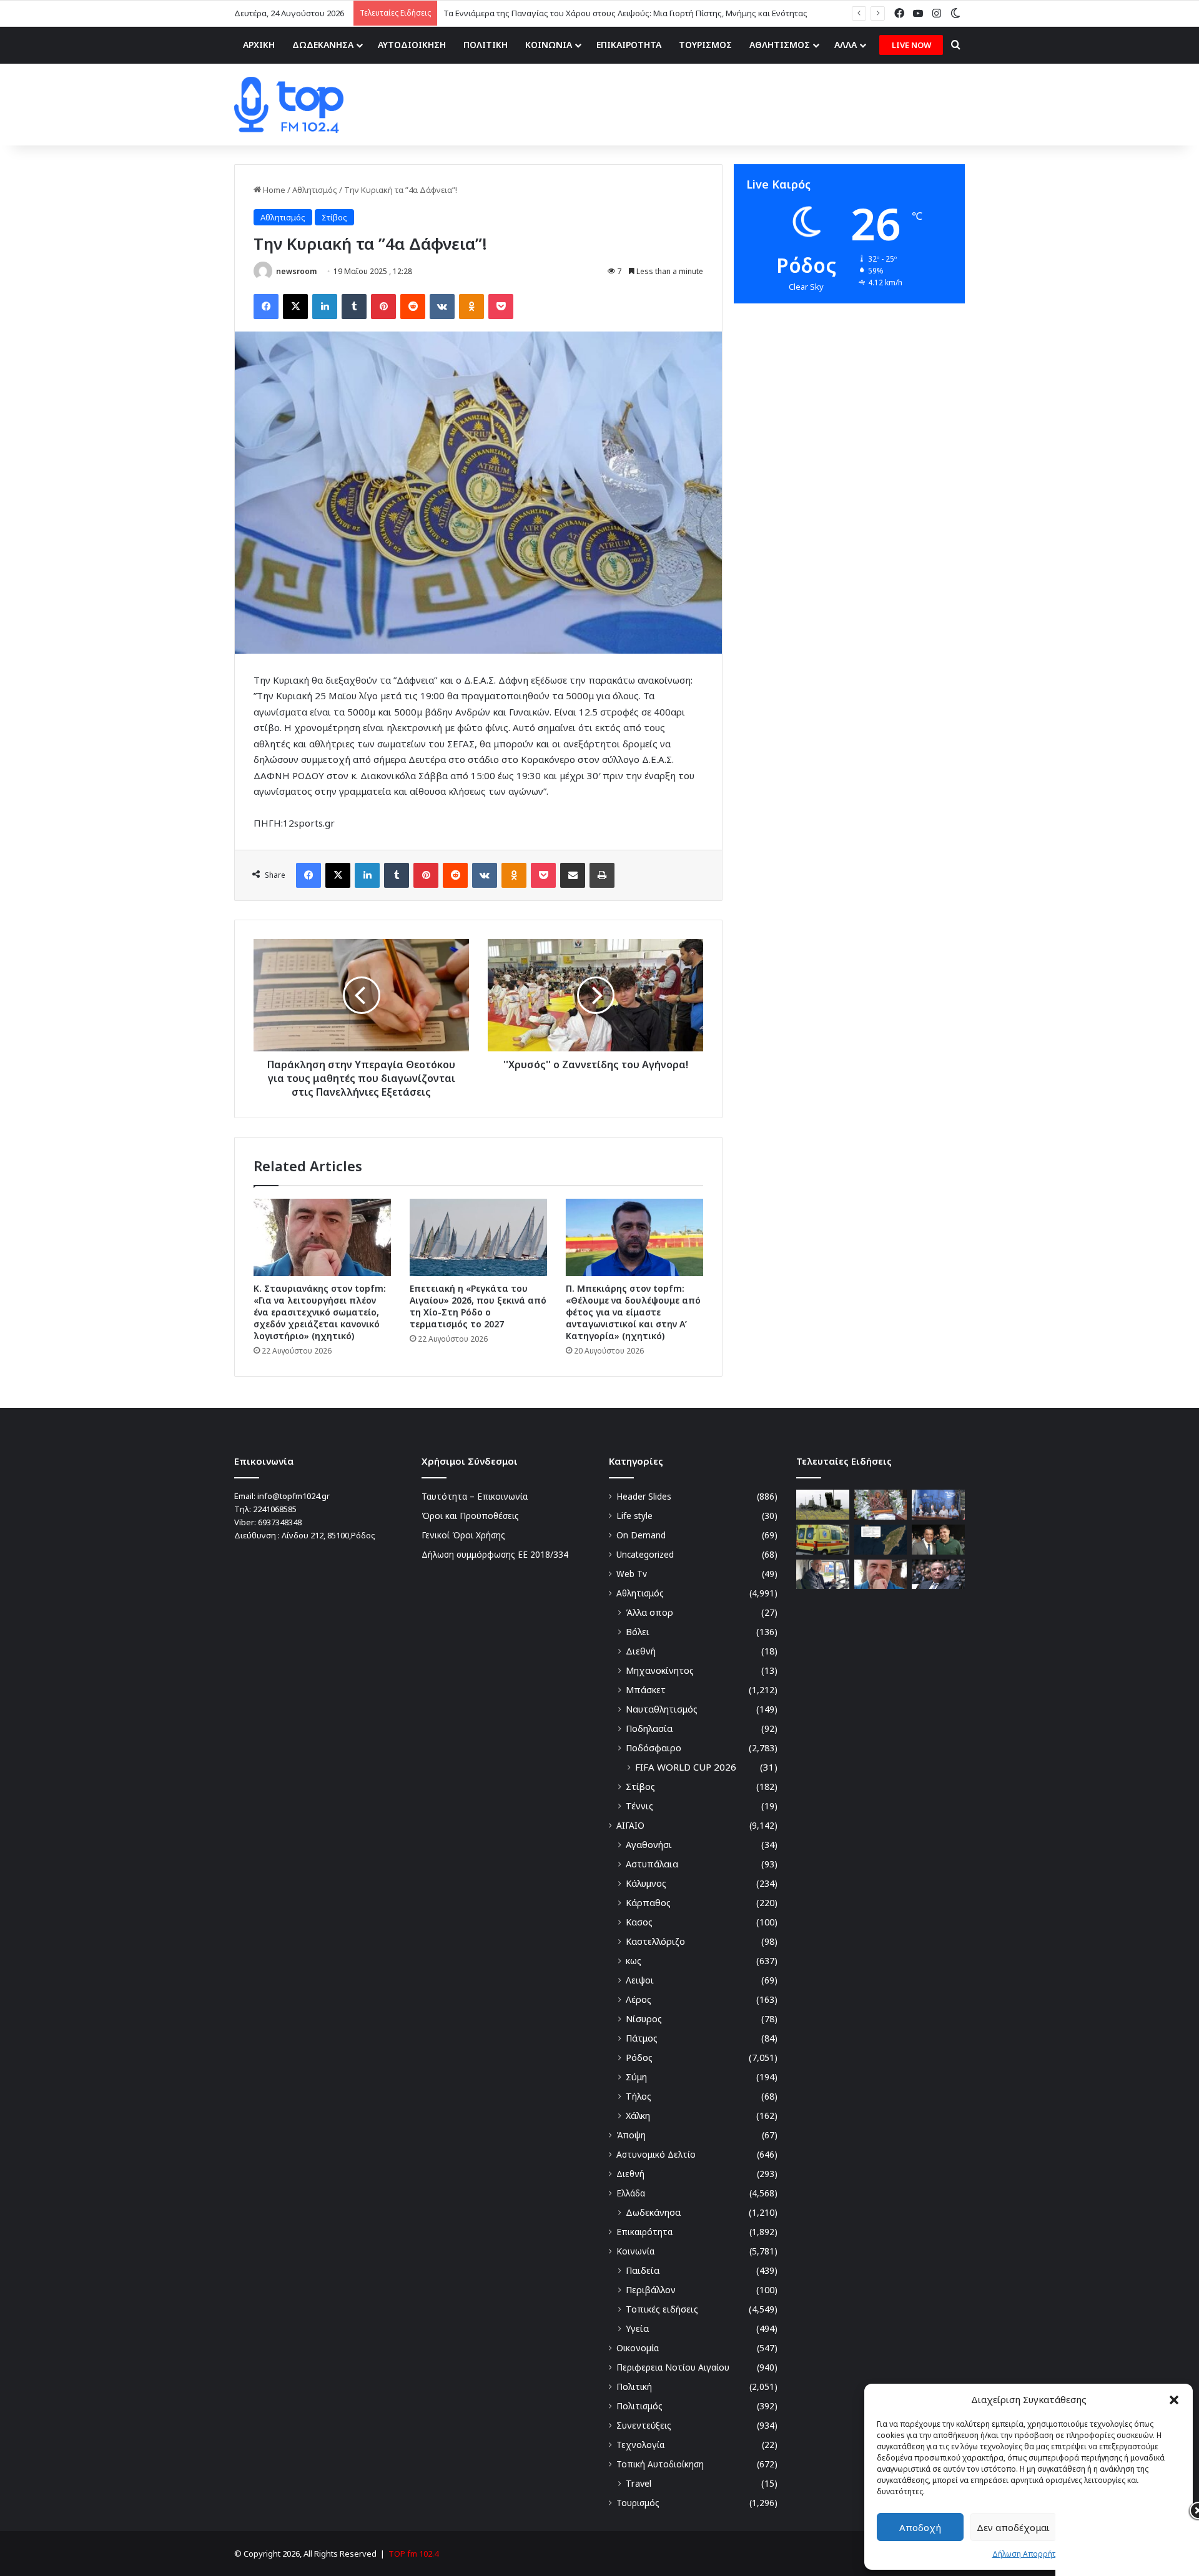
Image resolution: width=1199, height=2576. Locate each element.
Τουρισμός (638, 2503)
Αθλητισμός (315, 190)
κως (634, 1961)
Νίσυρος (644, 2019)
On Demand (641, 1535)
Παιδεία (643, 2270)
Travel (639, 2483)
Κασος (639, 1922)
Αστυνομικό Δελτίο (656, 2154)
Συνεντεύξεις (644, 2425)
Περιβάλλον (651, 2290)
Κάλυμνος (646, 1883)
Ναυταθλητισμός (662, 1709)
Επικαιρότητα (644, 2232)
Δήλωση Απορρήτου (1029, 2554)
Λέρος (639, 1999)
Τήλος (639, 2096)
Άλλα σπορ (649, 1612)
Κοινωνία (635, 2251)
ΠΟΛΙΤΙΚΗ (486, 45)
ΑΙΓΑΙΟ (630, 1825)
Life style (634, 1516)
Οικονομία (638, 2348)
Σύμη (636, 2077)
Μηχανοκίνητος (660, 1670)
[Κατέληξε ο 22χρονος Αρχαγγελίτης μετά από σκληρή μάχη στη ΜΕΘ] (823, 1540)
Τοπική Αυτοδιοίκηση (660, 2464)
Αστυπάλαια (652, 1864)
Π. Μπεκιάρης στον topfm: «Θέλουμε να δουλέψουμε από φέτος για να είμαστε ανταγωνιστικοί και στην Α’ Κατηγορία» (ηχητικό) (633, 1312)
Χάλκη (638, 2116)
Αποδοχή (920, 2527)
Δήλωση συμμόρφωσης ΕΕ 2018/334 (495, 1554)
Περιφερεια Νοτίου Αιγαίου (673, 2367)
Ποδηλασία (649, 1728)
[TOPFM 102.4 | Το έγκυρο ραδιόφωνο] (289, 105)
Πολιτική (634, 2387)
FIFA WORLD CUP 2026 (686, 1767)
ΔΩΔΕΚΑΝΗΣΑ (323, 45)
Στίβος (334, 217)
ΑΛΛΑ (846, 45)
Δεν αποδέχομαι (1013, 2527)
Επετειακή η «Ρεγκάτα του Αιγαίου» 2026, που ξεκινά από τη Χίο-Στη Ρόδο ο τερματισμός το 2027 (478, 1306)
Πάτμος (642, 2038)
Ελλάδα (631, 2193)
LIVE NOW (911, 45)
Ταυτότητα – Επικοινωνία (475, 1496)
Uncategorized (645, 1554)
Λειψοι (640, 1980)
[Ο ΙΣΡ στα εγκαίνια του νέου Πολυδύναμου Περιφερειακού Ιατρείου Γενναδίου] (938, 1540)
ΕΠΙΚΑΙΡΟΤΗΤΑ (629, 45)
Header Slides (644, 1496)
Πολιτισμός (639, 2406)
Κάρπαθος (648, 1903)
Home (273, 190)
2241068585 (275, 1509)
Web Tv (632, 1574)
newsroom (296, 271)
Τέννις (639, 1806)
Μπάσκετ (646, 1690)
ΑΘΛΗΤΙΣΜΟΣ (780, 45)
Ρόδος (639, 2057)
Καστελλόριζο (655, 1941)
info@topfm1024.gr (294, 1496)
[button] (1174, 2400)
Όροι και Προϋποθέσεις (470, 1516)
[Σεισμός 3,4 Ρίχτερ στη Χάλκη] (881, 1540)
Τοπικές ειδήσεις (662, 2309)
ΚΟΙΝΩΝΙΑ (549, 45)
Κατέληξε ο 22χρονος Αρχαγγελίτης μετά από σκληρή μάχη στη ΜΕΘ (574, 13)
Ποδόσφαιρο (654, 1748)
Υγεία (637, 2328)
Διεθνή (641, 1651)
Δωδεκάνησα (653, 2212)
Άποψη (631, 2135)
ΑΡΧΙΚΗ (259, 45)
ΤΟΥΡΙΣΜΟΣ (705, 45)
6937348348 (280, 1522)
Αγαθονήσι (649, 1845)
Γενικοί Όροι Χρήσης (463, 1535)
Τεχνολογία (640, 2445)
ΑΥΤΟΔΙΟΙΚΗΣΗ (412, 45)
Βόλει (638, 1632)
